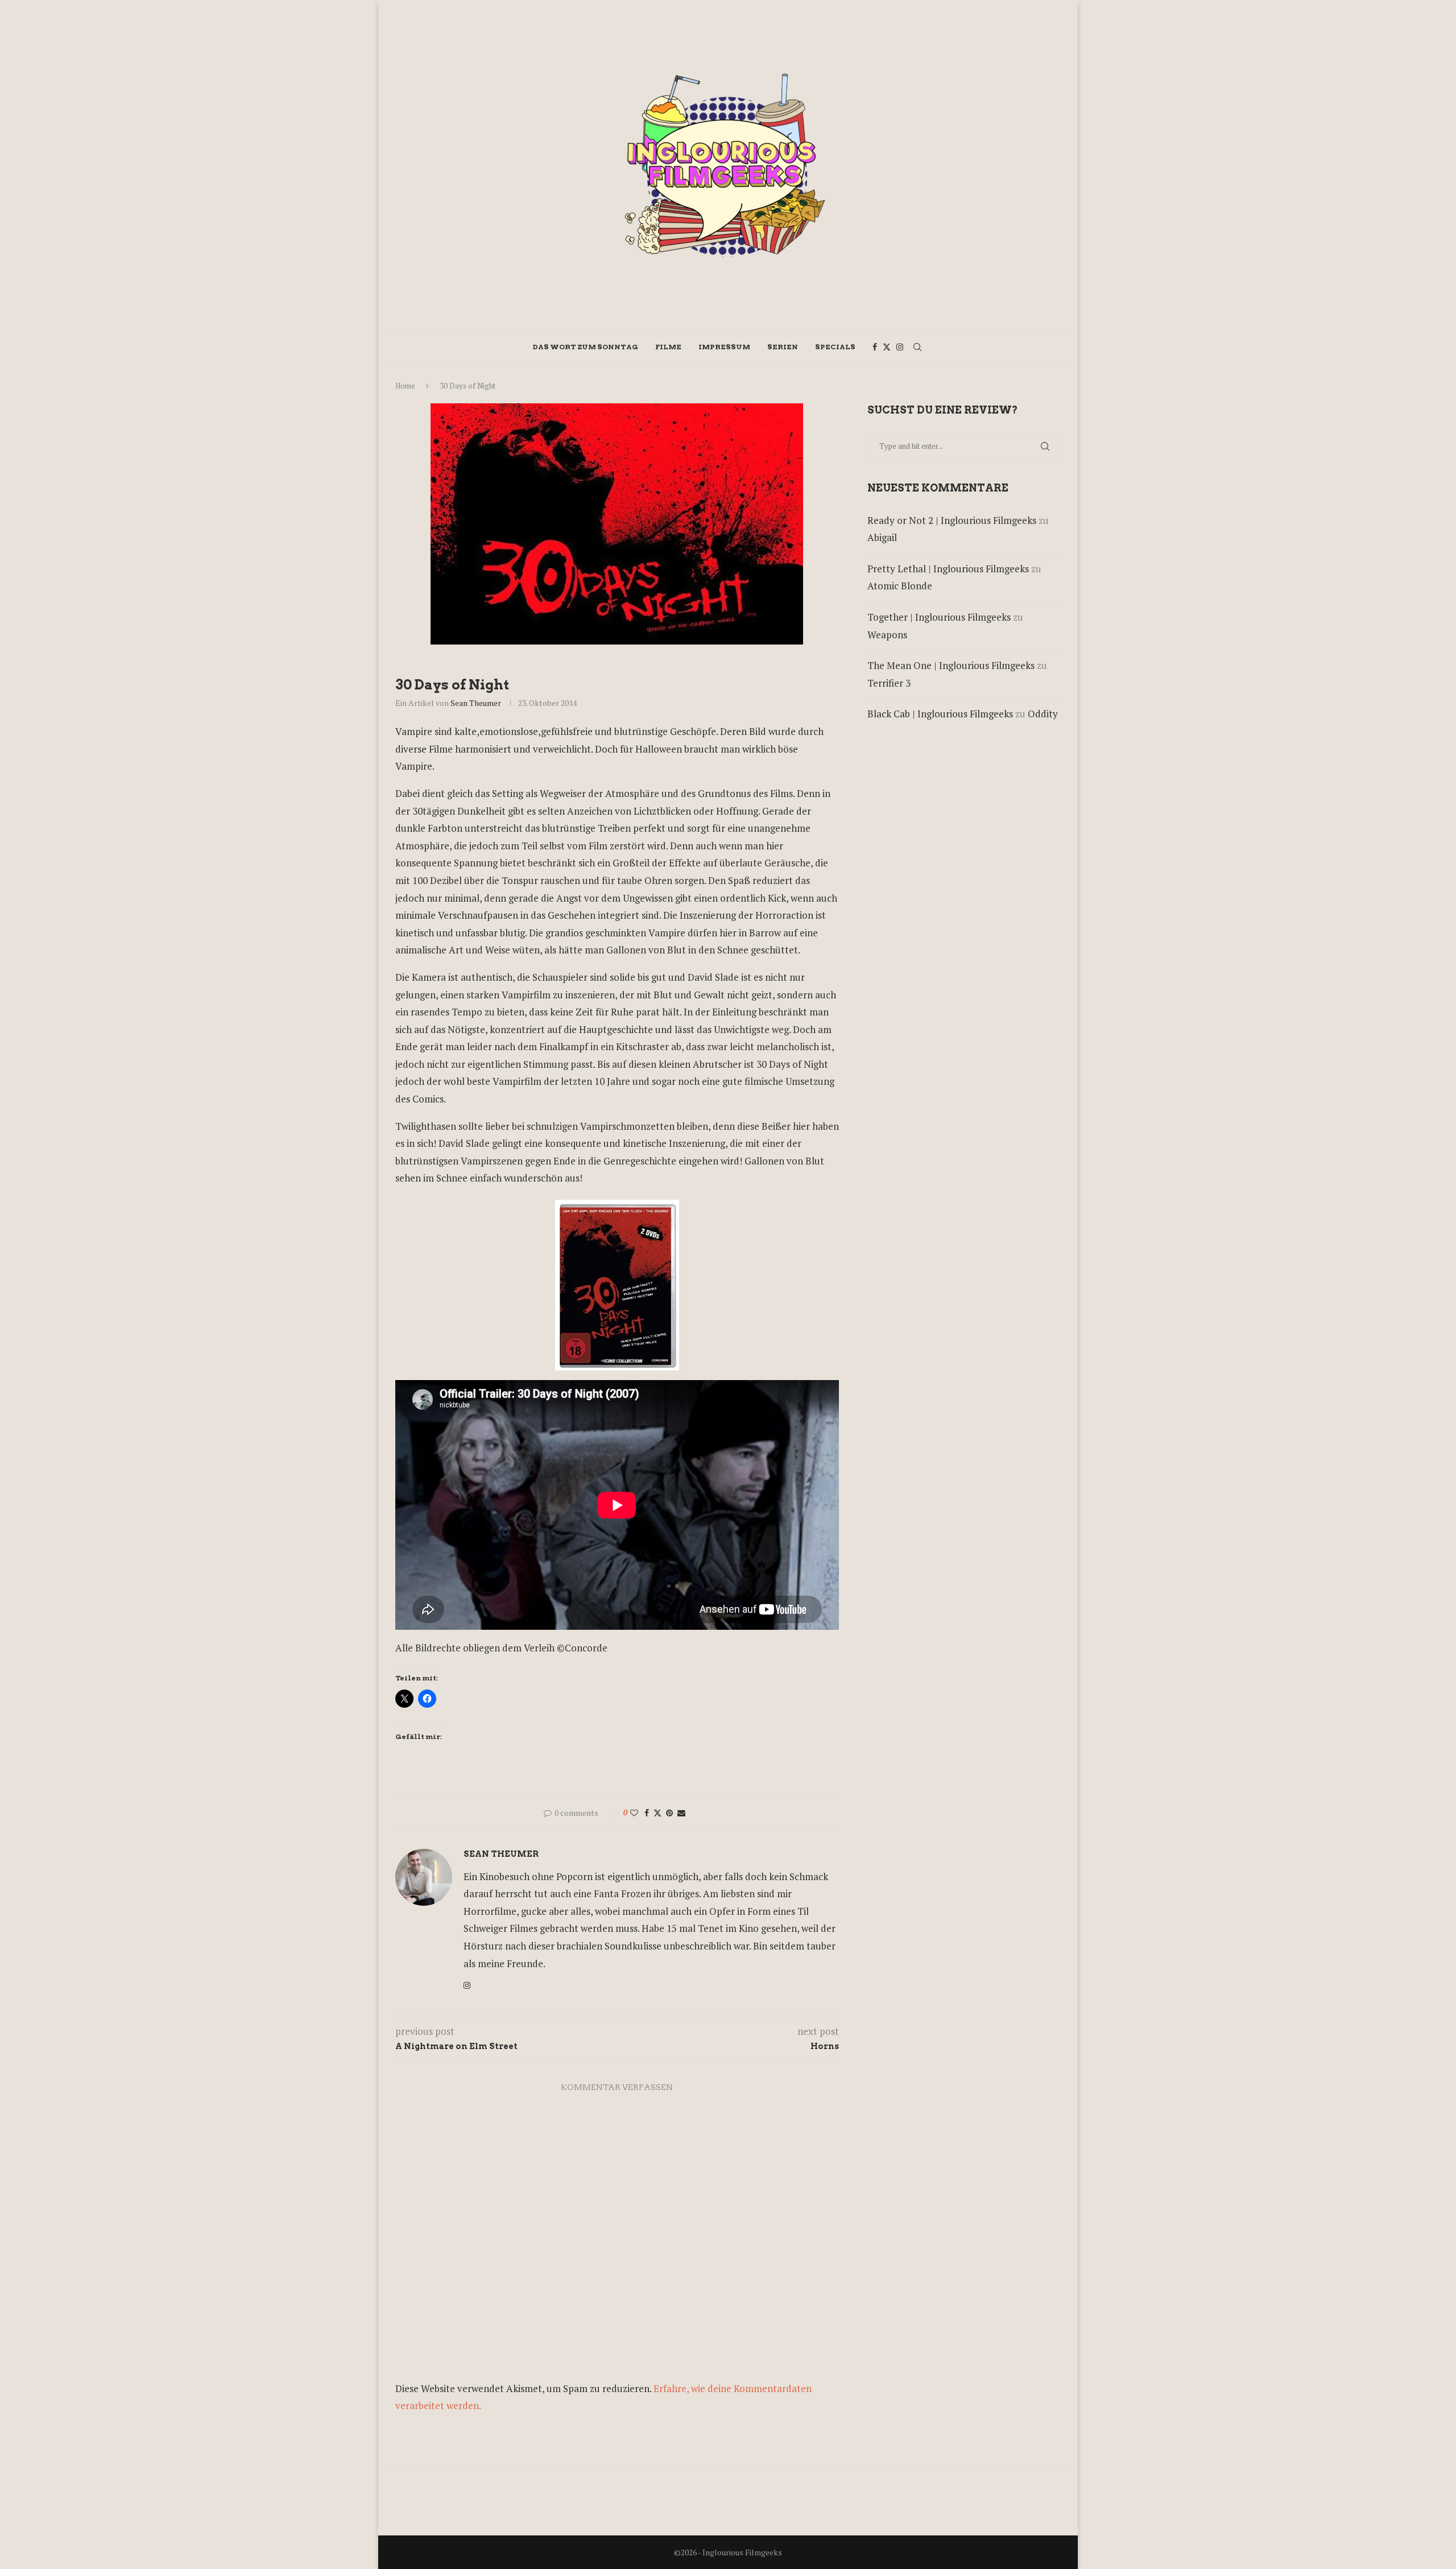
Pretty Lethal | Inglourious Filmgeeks (948, 569)
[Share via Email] (681, 1813)
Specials (835, 347)
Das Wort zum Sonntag (586, 347)
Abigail (882, 537)
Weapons (887, 635)
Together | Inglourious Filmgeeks (939, 617)
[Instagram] (900, 347)
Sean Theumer (476, 703)
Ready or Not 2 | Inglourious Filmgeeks (952, 520)
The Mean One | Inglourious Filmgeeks (951, 665)
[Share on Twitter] (657, 1813)
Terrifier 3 (889, 683)
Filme (668, 347)
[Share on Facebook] (647, 1813)
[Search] (917, 347)
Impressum (724, 347)
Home (405, 386)
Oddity (1043, 714)
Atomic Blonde (900, 586)
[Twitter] (887, 347)
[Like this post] (634, 1813)
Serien (783, 347)
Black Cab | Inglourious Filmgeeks (940, 714)
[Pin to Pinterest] (669, 1813)
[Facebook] (875, 347)
